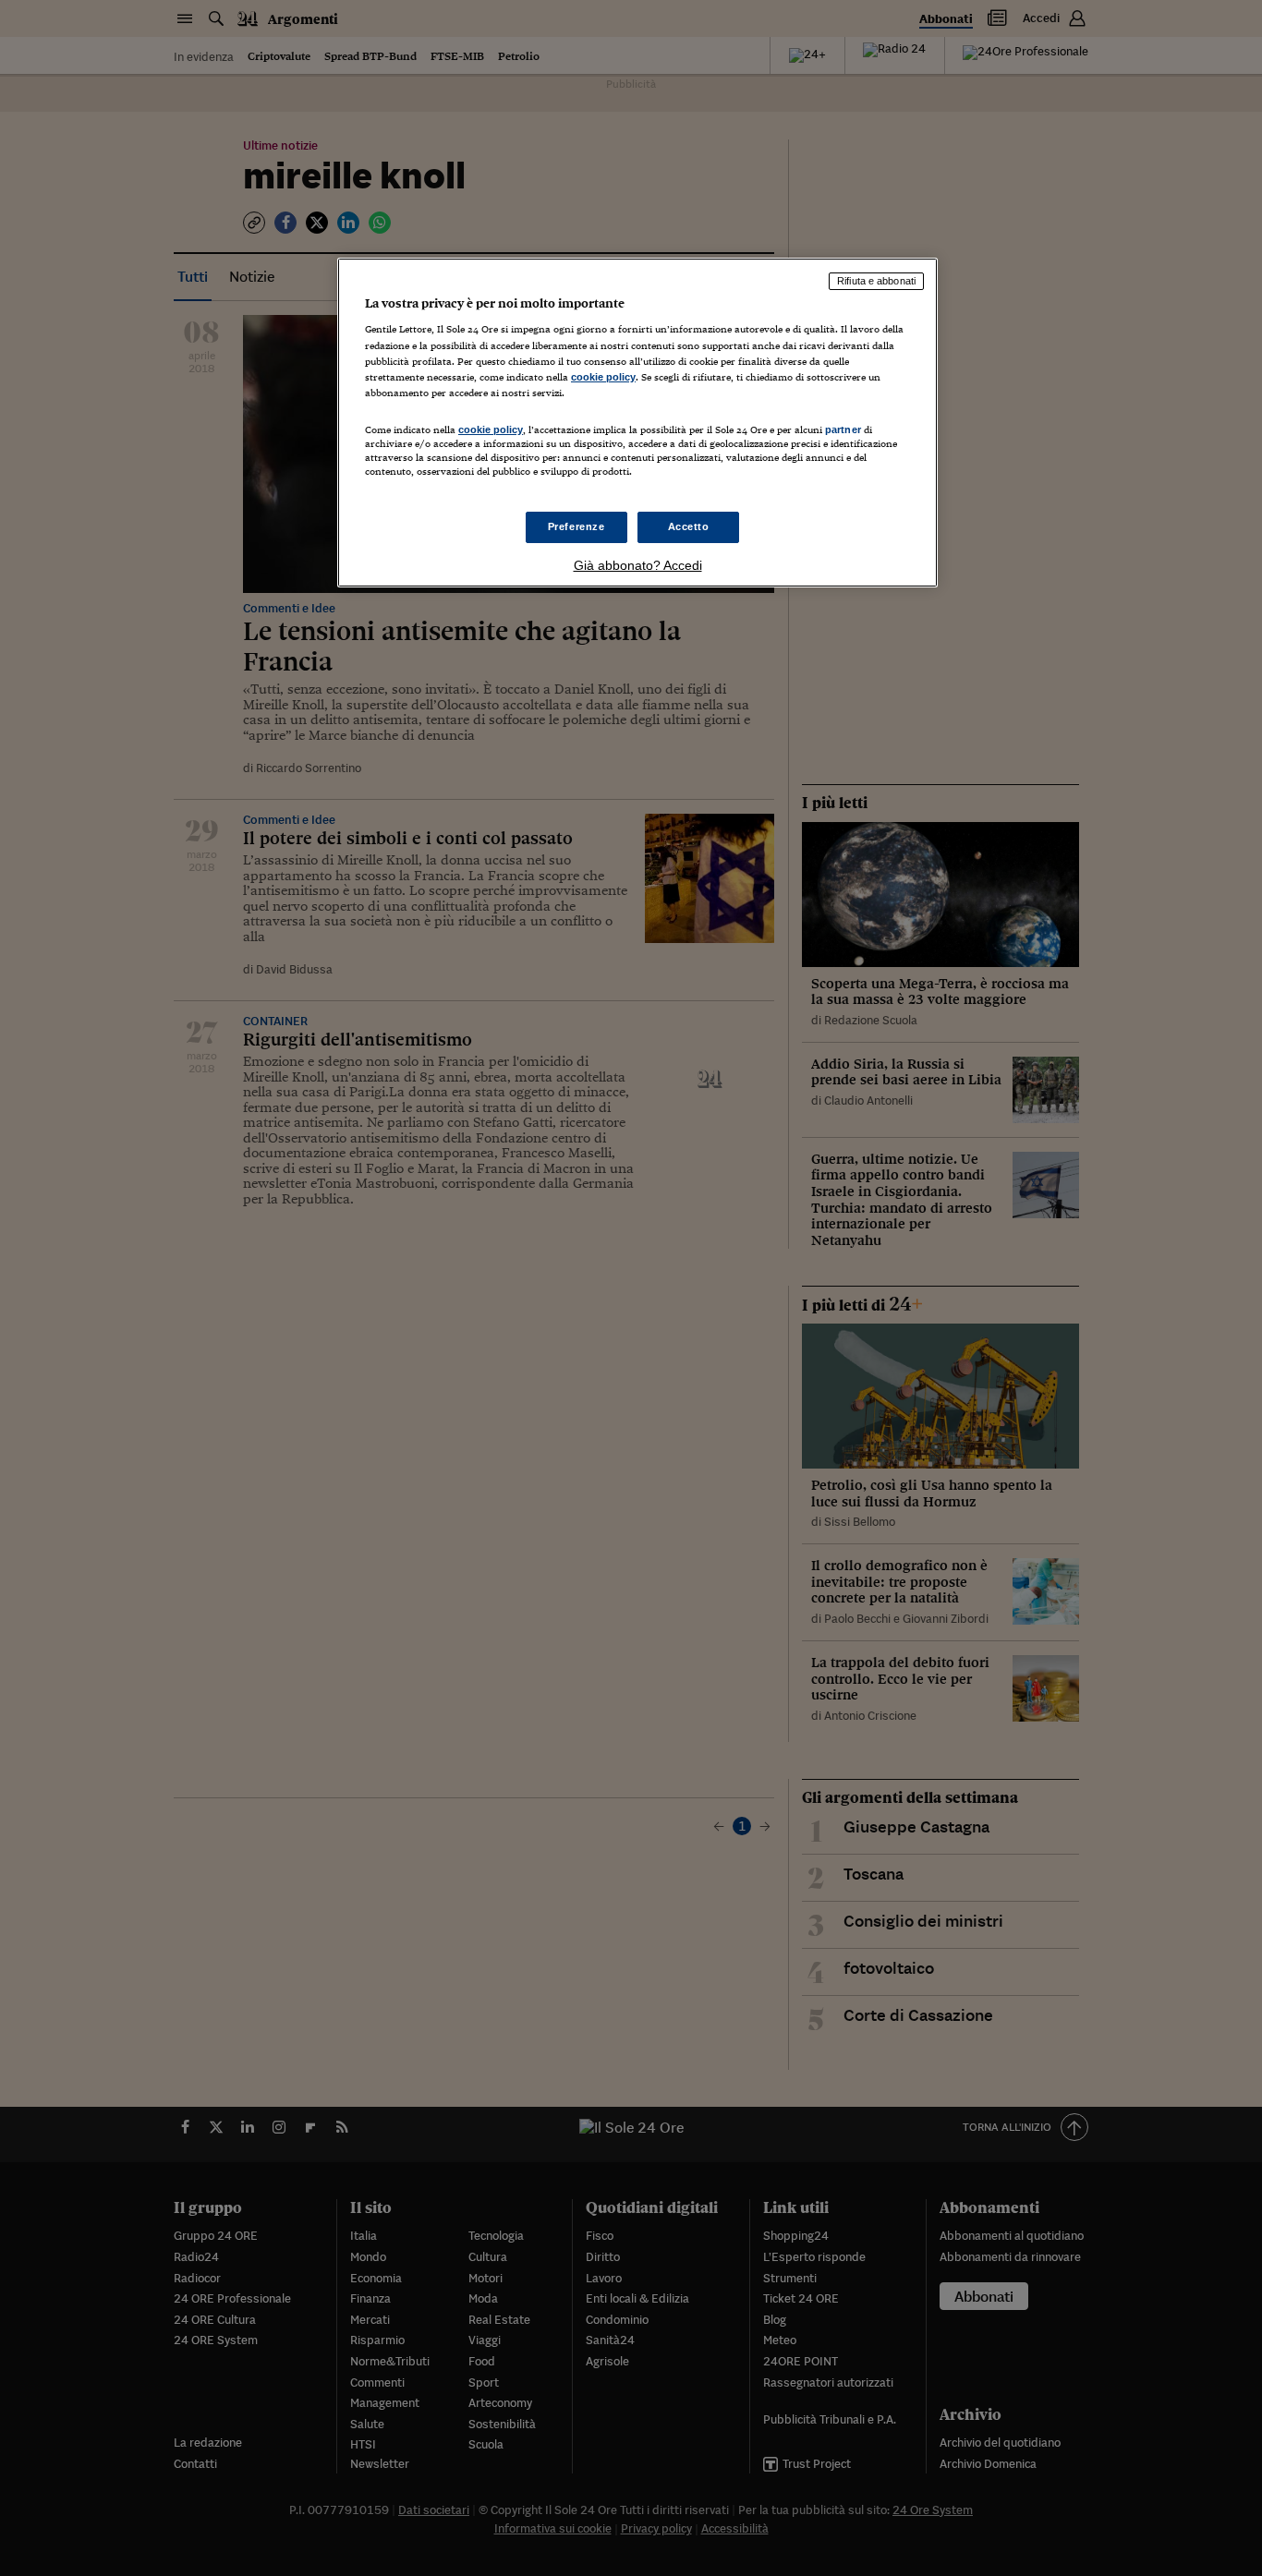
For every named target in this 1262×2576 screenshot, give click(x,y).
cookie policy (603, 377)
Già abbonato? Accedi (638, 565)
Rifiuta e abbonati (876, 281)
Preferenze (576, 526)
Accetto (689, 526)
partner (843, 429)
